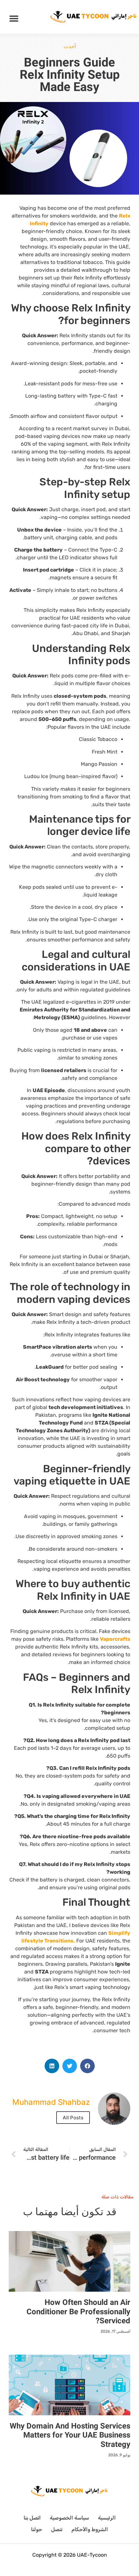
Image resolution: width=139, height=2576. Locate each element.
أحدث (70, 46)
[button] (14, 18)
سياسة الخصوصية (69, 2518)
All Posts (73, 2118)
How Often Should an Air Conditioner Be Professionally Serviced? (78, 2312)
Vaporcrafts (115, 1639)
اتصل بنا (32, 2518)
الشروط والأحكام (90, 2529)
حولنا (37, 2529)
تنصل (57, 2529)
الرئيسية (107, 2518)
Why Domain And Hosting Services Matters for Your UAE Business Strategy (70, 2435)
